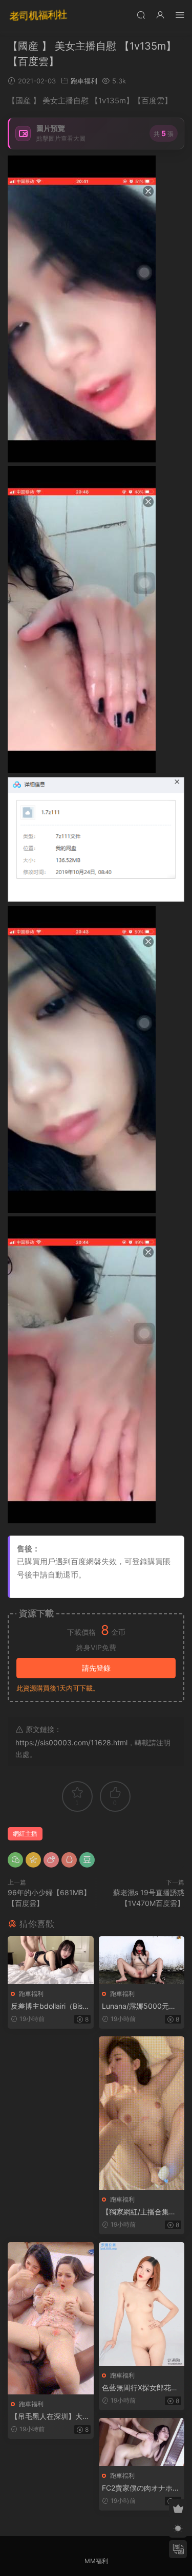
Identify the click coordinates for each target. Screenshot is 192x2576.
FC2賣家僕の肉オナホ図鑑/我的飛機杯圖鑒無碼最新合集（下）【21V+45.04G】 (141, 2488)
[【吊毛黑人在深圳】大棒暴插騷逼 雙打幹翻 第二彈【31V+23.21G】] (51, 2318)
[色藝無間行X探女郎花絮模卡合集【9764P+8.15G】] (142, 2304)
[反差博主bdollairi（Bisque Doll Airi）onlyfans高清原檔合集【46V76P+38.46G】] (51, 1960)
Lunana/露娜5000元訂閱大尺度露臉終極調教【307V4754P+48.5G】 (139, 2006)
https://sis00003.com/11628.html (71, 1742)
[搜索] (141, 15)
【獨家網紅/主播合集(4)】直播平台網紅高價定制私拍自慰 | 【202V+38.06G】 (141, 2212)
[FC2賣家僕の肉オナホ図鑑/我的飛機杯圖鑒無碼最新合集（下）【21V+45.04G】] (142, 2442)
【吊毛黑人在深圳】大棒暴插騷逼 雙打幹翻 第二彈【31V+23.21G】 (50, 2417)
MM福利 (96, 2561)
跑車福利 (84, 81)
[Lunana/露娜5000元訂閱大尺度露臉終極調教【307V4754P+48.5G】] (142, 1960)
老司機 (38, 15)
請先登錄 (96, 1668)
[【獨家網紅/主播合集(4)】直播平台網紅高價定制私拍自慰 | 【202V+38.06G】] (142, 2113)
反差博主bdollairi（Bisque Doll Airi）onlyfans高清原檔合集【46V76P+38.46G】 (50, 2006)
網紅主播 (25, 1834)
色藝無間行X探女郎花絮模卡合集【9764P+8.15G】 (140, 2388)
